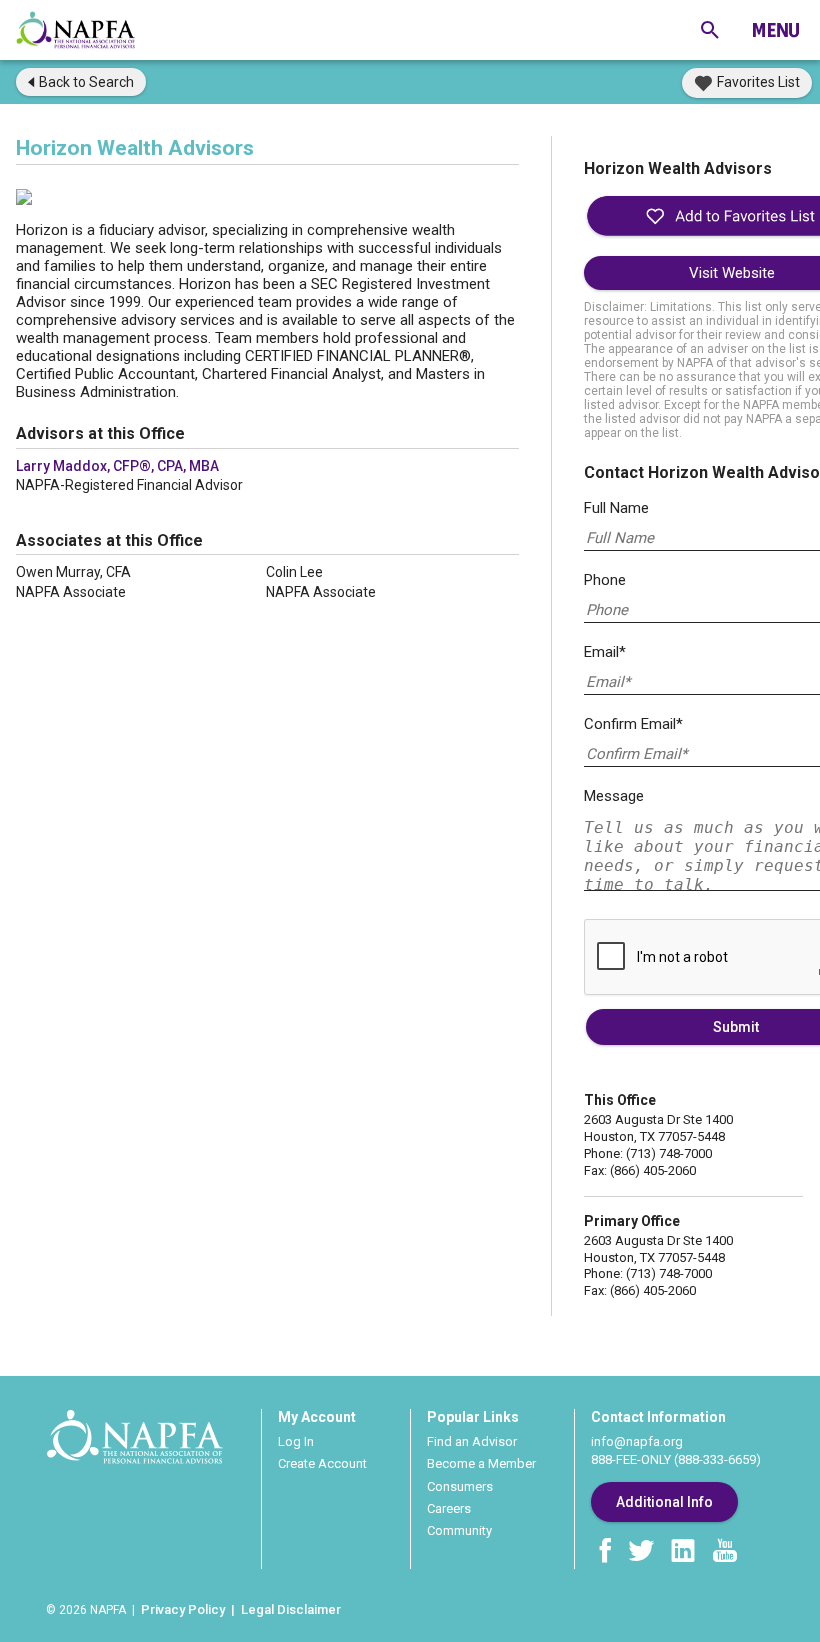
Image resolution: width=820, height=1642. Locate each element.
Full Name (616, 508)
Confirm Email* (633, 724)
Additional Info (664, 1502)
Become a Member (481, 1463)
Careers (449, 1508)
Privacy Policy (183, 1609)
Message (614, 796)
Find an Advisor (472, 1441)
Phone (605, 580)
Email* (605, 652)
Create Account (322, 1463)
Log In (296, 1441)
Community (459, 1530)
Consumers (460, 1486)
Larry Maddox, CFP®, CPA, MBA (117, 466)
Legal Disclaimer (291, 1609)
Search (86, 82)
